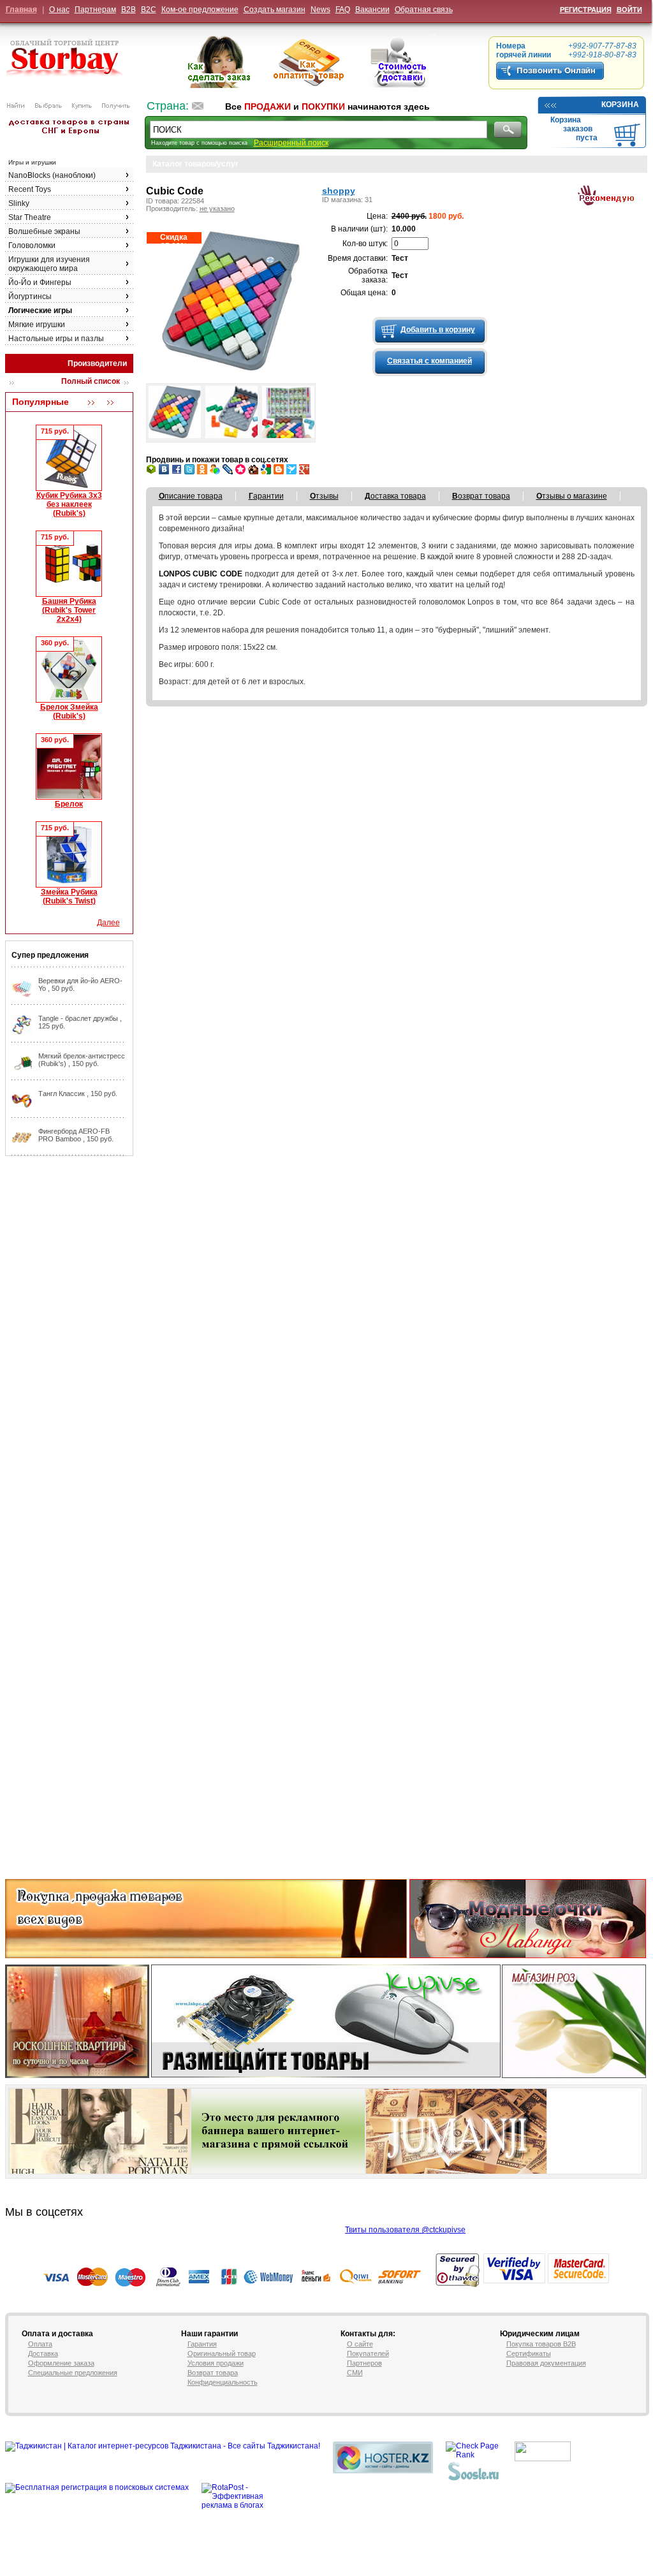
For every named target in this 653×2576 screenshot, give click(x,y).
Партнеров (364, 2363)
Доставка (43, 2353)
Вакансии (372, 10)
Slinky (19, 203)
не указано (217, 209)
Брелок (69, 804)
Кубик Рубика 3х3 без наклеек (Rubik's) (69, 504)
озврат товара (481, 496)
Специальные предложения (73, 2373)
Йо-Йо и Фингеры (40, 282)
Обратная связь (424, 10)
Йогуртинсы (30, 296)
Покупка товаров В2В (541, 2344)
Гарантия (202, 2344)
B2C (149, 10)
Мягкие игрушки (37, 325)
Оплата (40, 2344)
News (320, 10)
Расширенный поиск (291, 143)
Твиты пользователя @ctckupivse (405, 2230)
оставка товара (395, 496)
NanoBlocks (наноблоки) (52, 175)
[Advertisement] (56, 1354)
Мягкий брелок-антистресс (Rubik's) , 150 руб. (82, 1060)
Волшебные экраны (44, 231)
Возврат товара (213, 2373)
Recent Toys (30, 189)
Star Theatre (30, 217)
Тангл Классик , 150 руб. (78, 1094)
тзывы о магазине (572, 496)
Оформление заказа (61, 2363)
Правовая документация (546, 2363)
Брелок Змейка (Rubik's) (69, 712)
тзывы (324, 496)
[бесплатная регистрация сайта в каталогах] (474, 2478)
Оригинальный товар (222, 2353)
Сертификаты (529, 2353)
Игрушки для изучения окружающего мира (49, 264)
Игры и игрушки (32, 162)
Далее (108, 923)
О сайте (360, 2344)
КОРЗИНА (620, 105)
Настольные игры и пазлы (56, 339)
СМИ (355, 2373)
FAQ (343, 10)
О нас (59, 10)
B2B (128, 10)
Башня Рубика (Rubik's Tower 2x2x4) (69, 610)
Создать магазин (275, 10)
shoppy (339, 191)
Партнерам (95, 10)
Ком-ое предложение (200, 10)
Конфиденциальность (223, 2382)
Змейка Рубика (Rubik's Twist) (69, 896)
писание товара (191, 496)
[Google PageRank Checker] (474, 2455)
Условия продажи (216, 2363)
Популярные (40, 402)
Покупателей (368, 2353)
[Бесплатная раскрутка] (97, 2487)
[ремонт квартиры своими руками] (532, 2478)
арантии (266, 496)
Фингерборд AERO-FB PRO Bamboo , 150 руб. (76, 1135)
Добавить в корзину (438, 330)
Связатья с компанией (429, 361)
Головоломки (32, 245)
